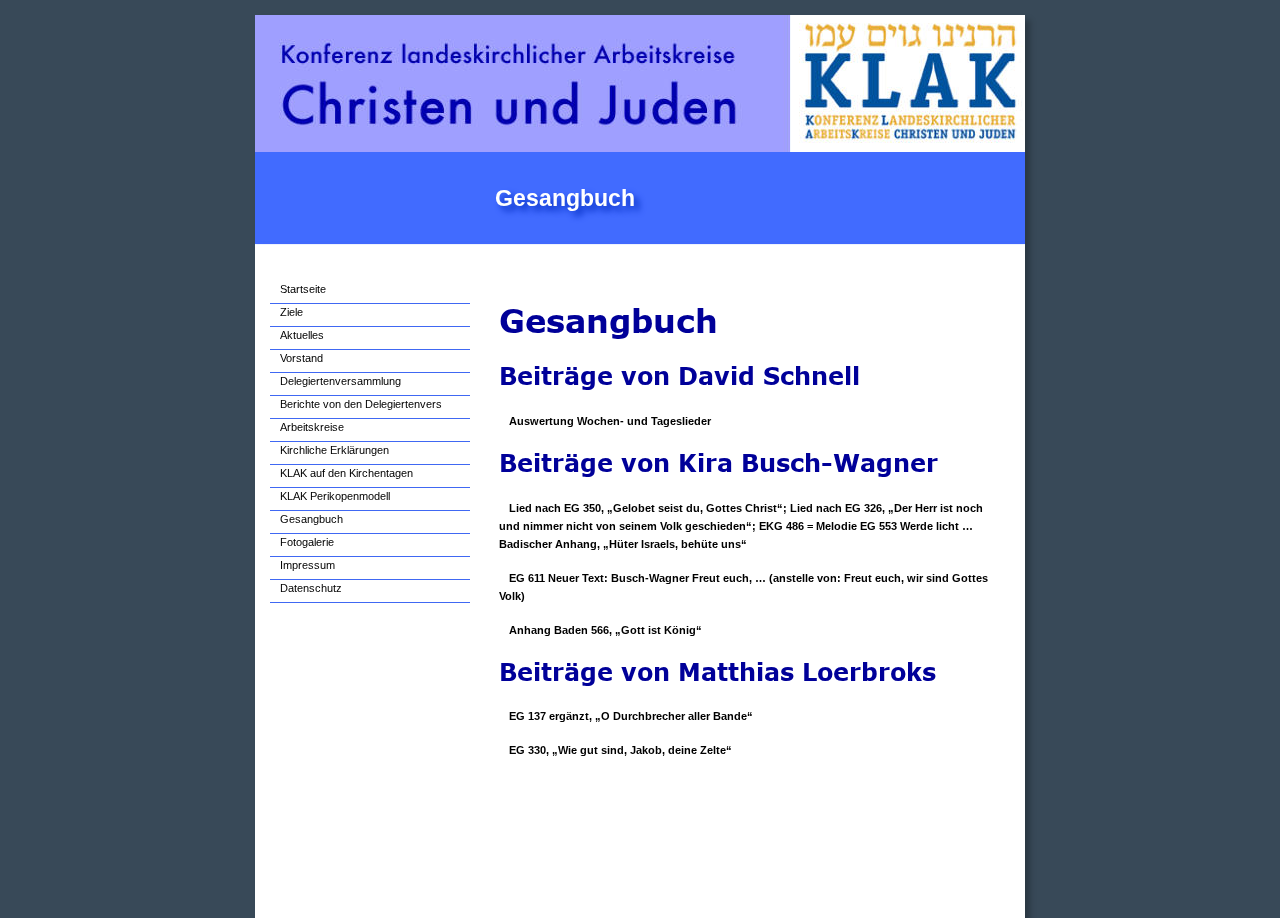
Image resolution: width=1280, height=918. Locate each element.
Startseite (303, 289)
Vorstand (301, 358)
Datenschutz (311, 588)
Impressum (307, 565)
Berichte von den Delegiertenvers (361, 404)
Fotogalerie (307, 542)
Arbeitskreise (312, 427)
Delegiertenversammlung (340, 381)
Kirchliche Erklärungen (334, 450)
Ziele (291, 312)
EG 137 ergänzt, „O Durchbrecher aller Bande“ (631, 716)
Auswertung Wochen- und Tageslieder (610, 421)
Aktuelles (302, 335)
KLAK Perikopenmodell (335, 496)
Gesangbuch (311, 519)
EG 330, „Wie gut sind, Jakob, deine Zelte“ (620, 750)
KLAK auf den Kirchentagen (346, 473)
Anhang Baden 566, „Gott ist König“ (605, 630)
